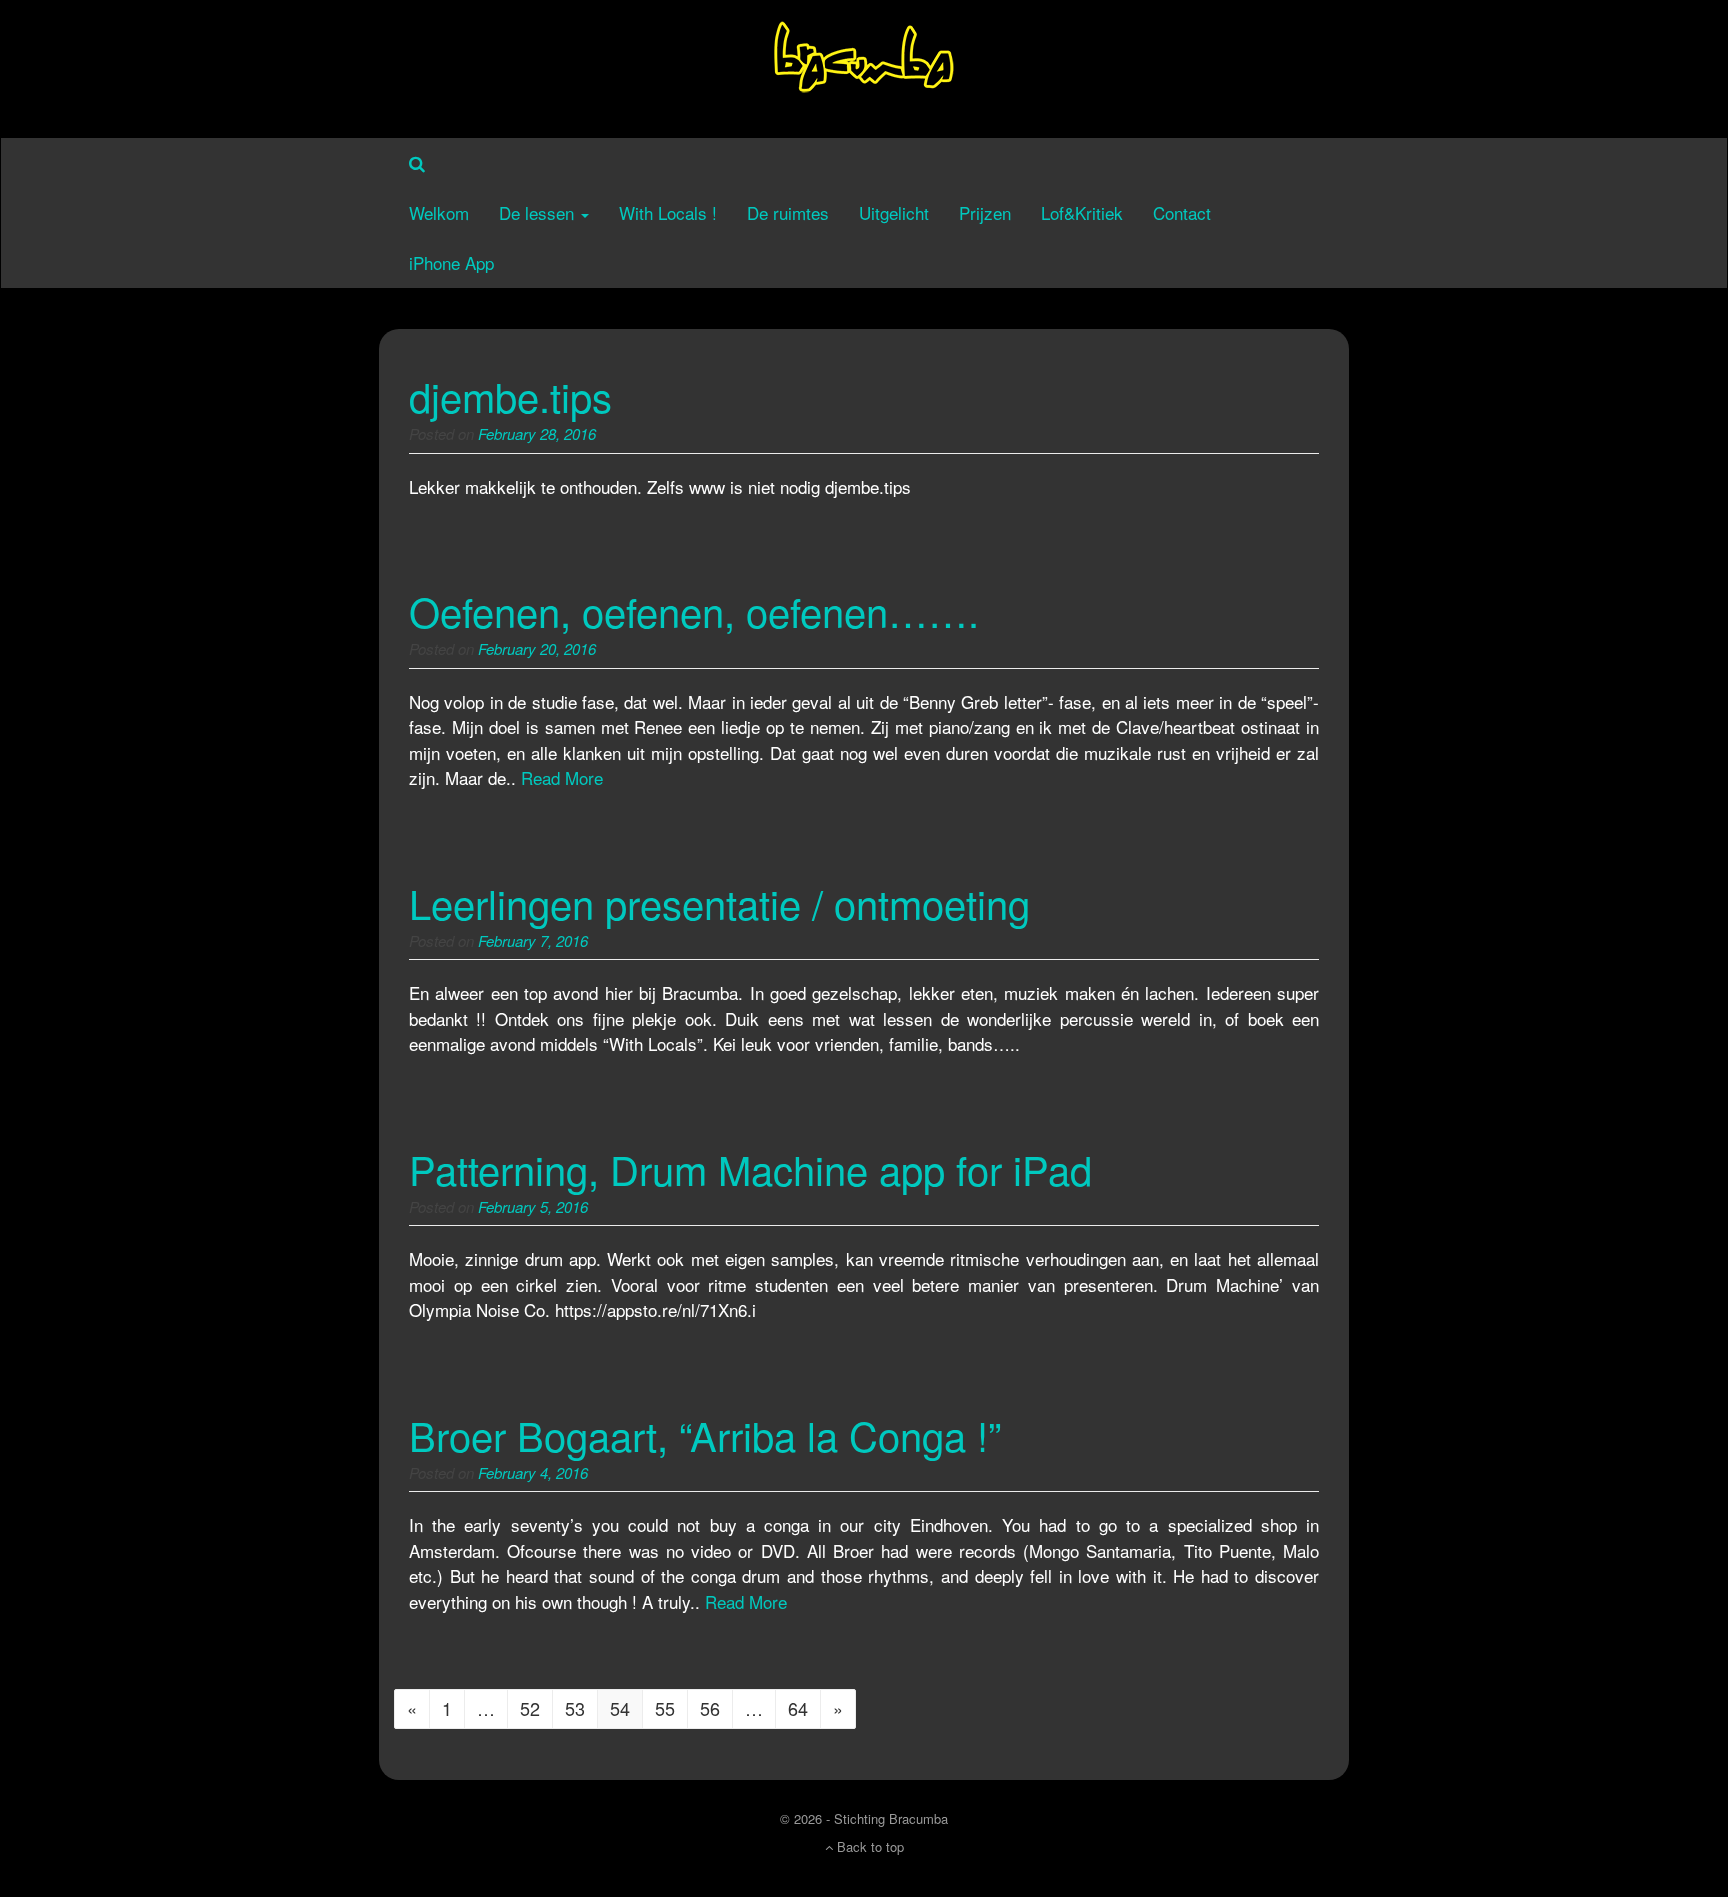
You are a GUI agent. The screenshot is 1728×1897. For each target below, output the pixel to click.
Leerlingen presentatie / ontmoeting (719, 902)
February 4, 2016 (533, 1472)
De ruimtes (788, 212)
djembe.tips (510, 395)
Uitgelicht (894, 212)
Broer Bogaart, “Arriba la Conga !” (705, 1434)
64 (798, 1708)
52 (530, 1708)
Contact (1182, 212)
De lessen (539, 212)
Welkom (439, 212)
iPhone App (451, 262)
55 (665, 1708)
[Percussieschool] (864, 65)
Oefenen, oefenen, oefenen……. (694, 610)
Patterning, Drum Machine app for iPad (750, 1168)
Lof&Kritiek (1082, 212)
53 (575, 1708)
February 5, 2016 (533, 1206)
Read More (562, 777)
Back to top (868, 1846)
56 (710, 1708)
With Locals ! (668, 212)
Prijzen (985, 212)
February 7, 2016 (533, 940)
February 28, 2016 (537, 433)
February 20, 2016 (537, 648)
